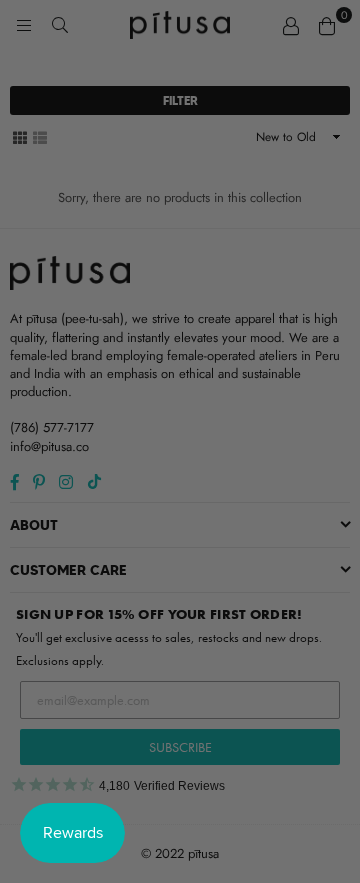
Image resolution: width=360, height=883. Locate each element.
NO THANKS (180, 602)
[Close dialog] (332, 293)
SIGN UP (180, 566)
